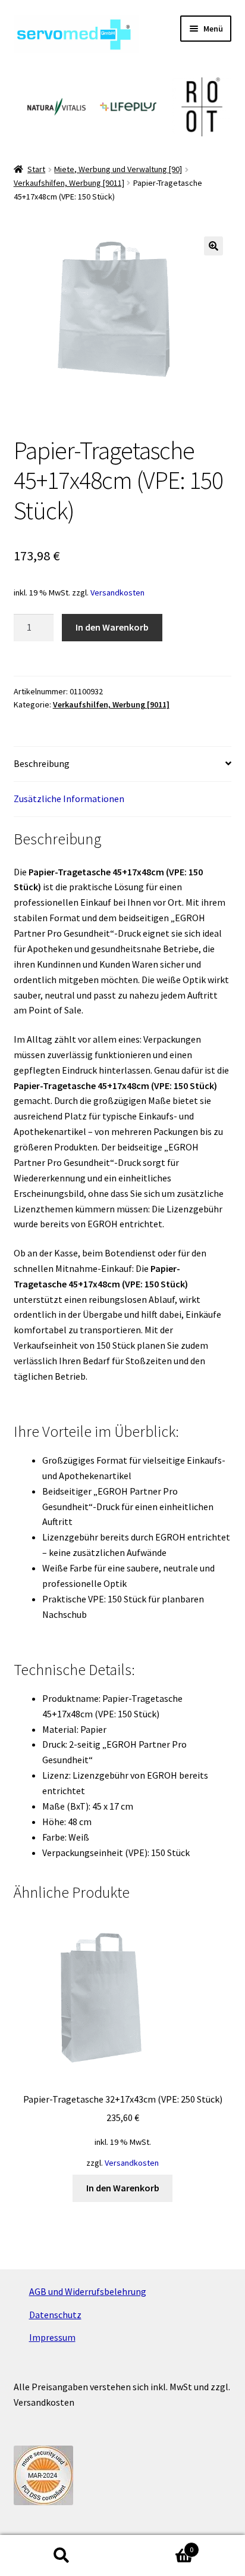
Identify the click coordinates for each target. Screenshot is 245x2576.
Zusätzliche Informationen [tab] (69, 799)
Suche (61, 2556)
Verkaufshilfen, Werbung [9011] (69, 183)
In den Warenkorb (112, 627)
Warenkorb (158, 2545)
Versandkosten (117, 592)
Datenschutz (55, 2315)
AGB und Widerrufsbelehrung (88, 2291)
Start (36, 169)
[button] (213, 246)
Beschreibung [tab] (42, 763)
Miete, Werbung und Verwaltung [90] (118, 169)
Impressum (52, 2337)
